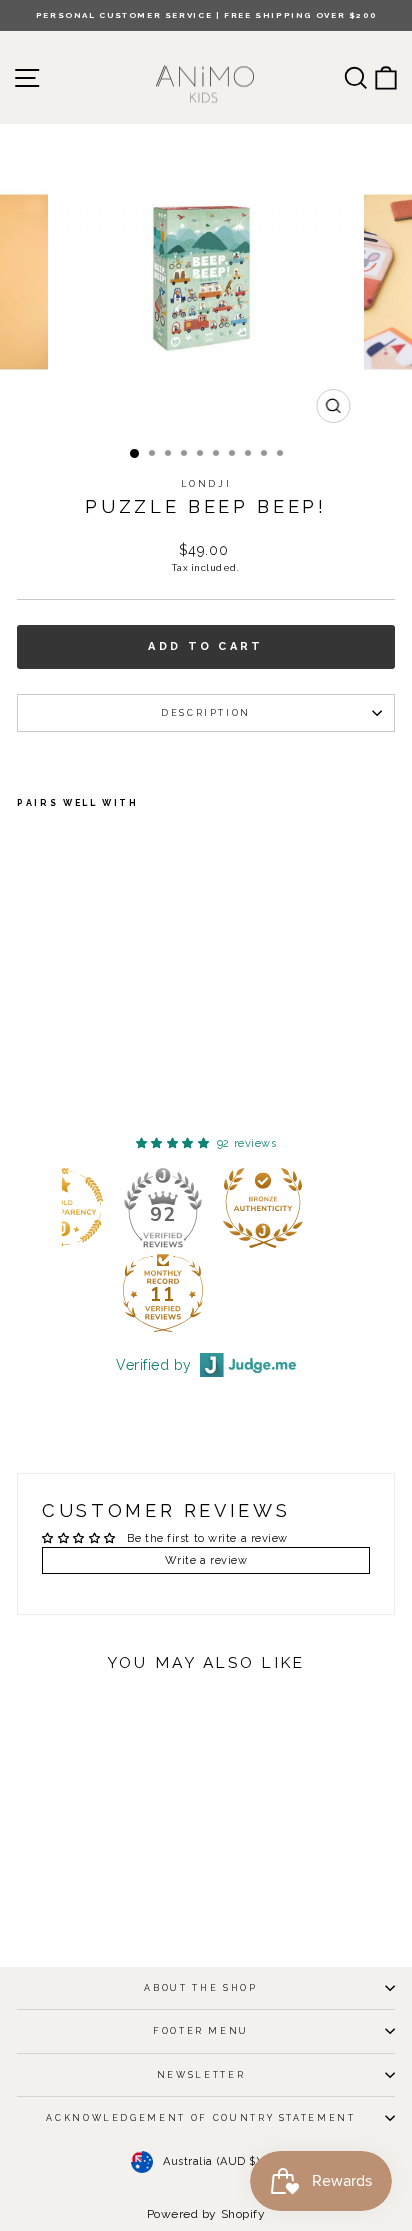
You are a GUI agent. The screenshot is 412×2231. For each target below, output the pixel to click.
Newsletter (201, 2075)
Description (206, 713)
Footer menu (201, 2031)
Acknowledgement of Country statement (200, 2118)
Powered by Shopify (206, 2214)
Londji (206, 484)
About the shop (200, 1988)
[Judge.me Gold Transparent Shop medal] (154, 1208)
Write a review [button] (206, 1560)
